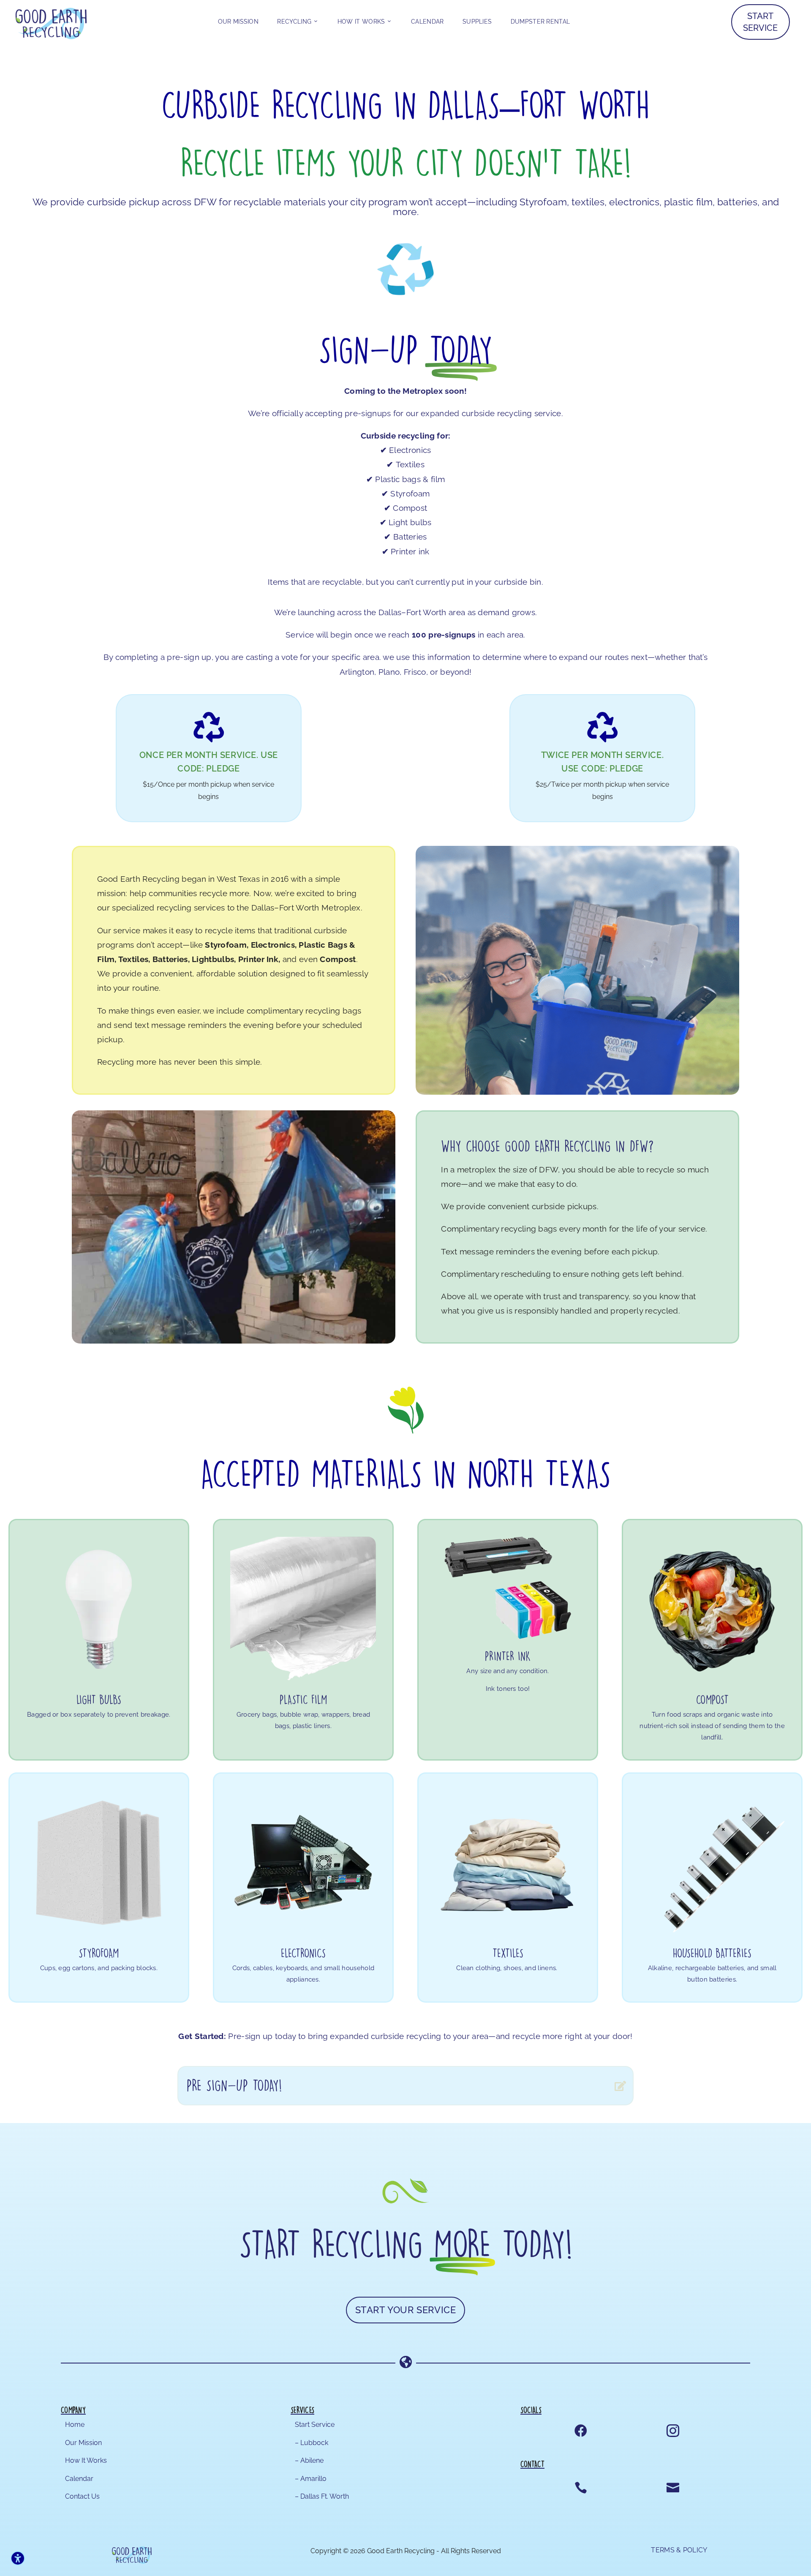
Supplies (477, 22)
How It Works (361, 22)
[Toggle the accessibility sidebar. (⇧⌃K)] (18, 2558)
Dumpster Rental (540, 22)
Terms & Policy (679, 2550)
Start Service (760, 22)
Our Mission (238, 22)
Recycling (294, 22)
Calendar (427, 22)
